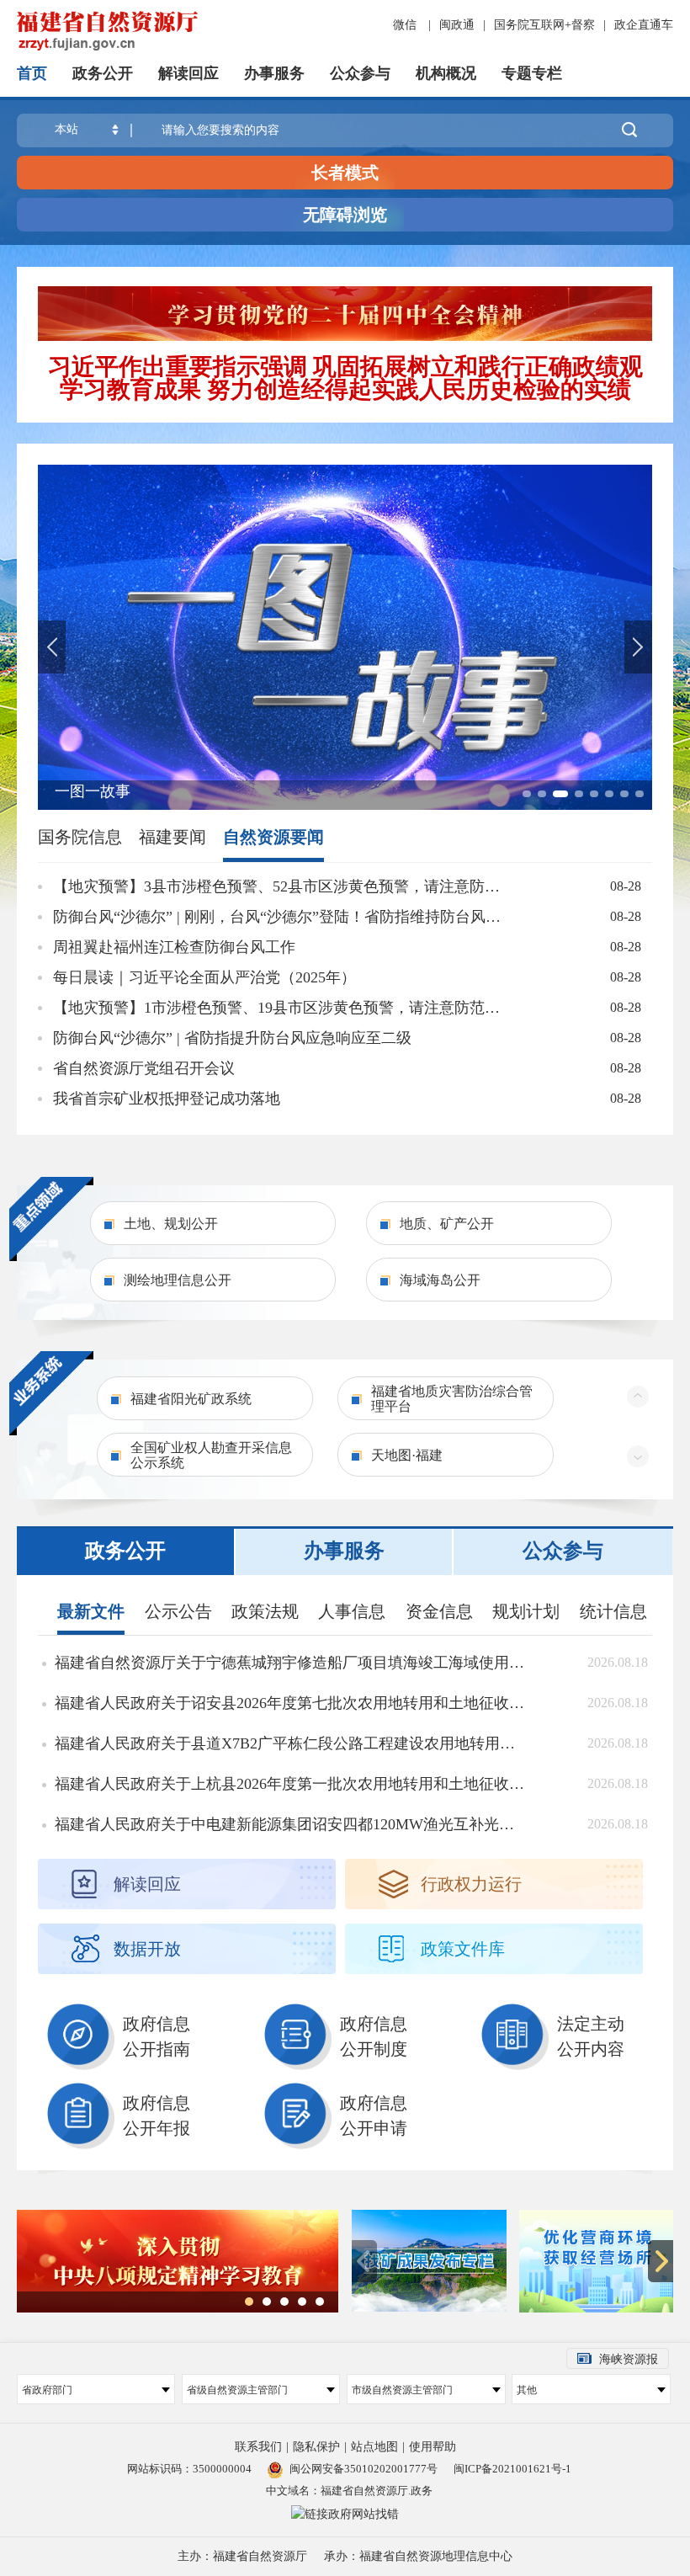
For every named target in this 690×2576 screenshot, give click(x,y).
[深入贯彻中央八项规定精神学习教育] (178, 2260)
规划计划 (526, 1611)
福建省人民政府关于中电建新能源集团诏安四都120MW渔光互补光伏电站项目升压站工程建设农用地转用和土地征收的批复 (291, 1824)
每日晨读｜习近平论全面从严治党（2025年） (204, 977)
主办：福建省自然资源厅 (242, 2556)
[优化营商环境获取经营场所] (597, 2261)
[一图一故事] (345, 637)
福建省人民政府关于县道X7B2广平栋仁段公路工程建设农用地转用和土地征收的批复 (291, 1743)
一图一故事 (93, 791)
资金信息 (439, 1611)
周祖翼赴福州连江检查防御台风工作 (174, 947)
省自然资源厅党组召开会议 (144, 1068)
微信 (405, 25)
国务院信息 (80, 837)
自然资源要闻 (273, 837)
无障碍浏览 (345, 215)
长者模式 (345, 173)
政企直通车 (644, 25)
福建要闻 (172, 837)
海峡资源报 (629, 2359)
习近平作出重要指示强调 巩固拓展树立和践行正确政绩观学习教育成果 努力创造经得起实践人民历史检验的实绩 (345, 378)
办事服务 (274, 73)
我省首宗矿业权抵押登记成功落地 (167, 1099)
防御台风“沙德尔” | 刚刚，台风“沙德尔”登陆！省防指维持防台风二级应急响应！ (284, 917)
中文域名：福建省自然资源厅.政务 (349, 2491)
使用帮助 (433, 2447)
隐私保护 (316, 2447)
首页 (32, 73)
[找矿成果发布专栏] (429, 2261)
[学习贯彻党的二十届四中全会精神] (345, 313)
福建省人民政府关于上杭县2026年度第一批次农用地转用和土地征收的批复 (291, 1784)
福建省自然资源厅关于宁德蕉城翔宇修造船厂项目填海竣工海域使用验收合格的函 (291, 1663)
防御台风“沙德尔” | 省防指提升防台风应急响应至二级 (232, 1038)
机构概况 (446, 73)
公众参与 (360, 73)
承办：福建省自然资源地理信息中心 (418, 2556)
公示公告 (178, 1611)
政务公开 (103, 73)
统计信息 (613, 1611)
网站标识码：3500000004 (189, 2469)
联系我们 (258, 2447)
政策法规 (265, 1611)
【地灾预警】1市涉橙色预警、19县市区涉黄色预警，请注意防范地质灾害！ (284, 1008)
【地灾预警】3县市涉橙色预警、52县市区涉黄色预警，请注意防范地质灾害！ (284, 886)
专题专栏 (532, 73)
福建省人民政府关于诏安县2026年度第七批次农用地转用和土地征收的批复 (291, 1703)
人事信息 (352, 1611)
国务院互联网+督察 (544, 25)
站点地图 (374, 2447)
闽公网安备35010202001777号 (364, 2469)
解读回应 (188, 73)
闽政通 (457, 25)
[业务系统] (51, 1392)
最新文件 (91, 1611)
